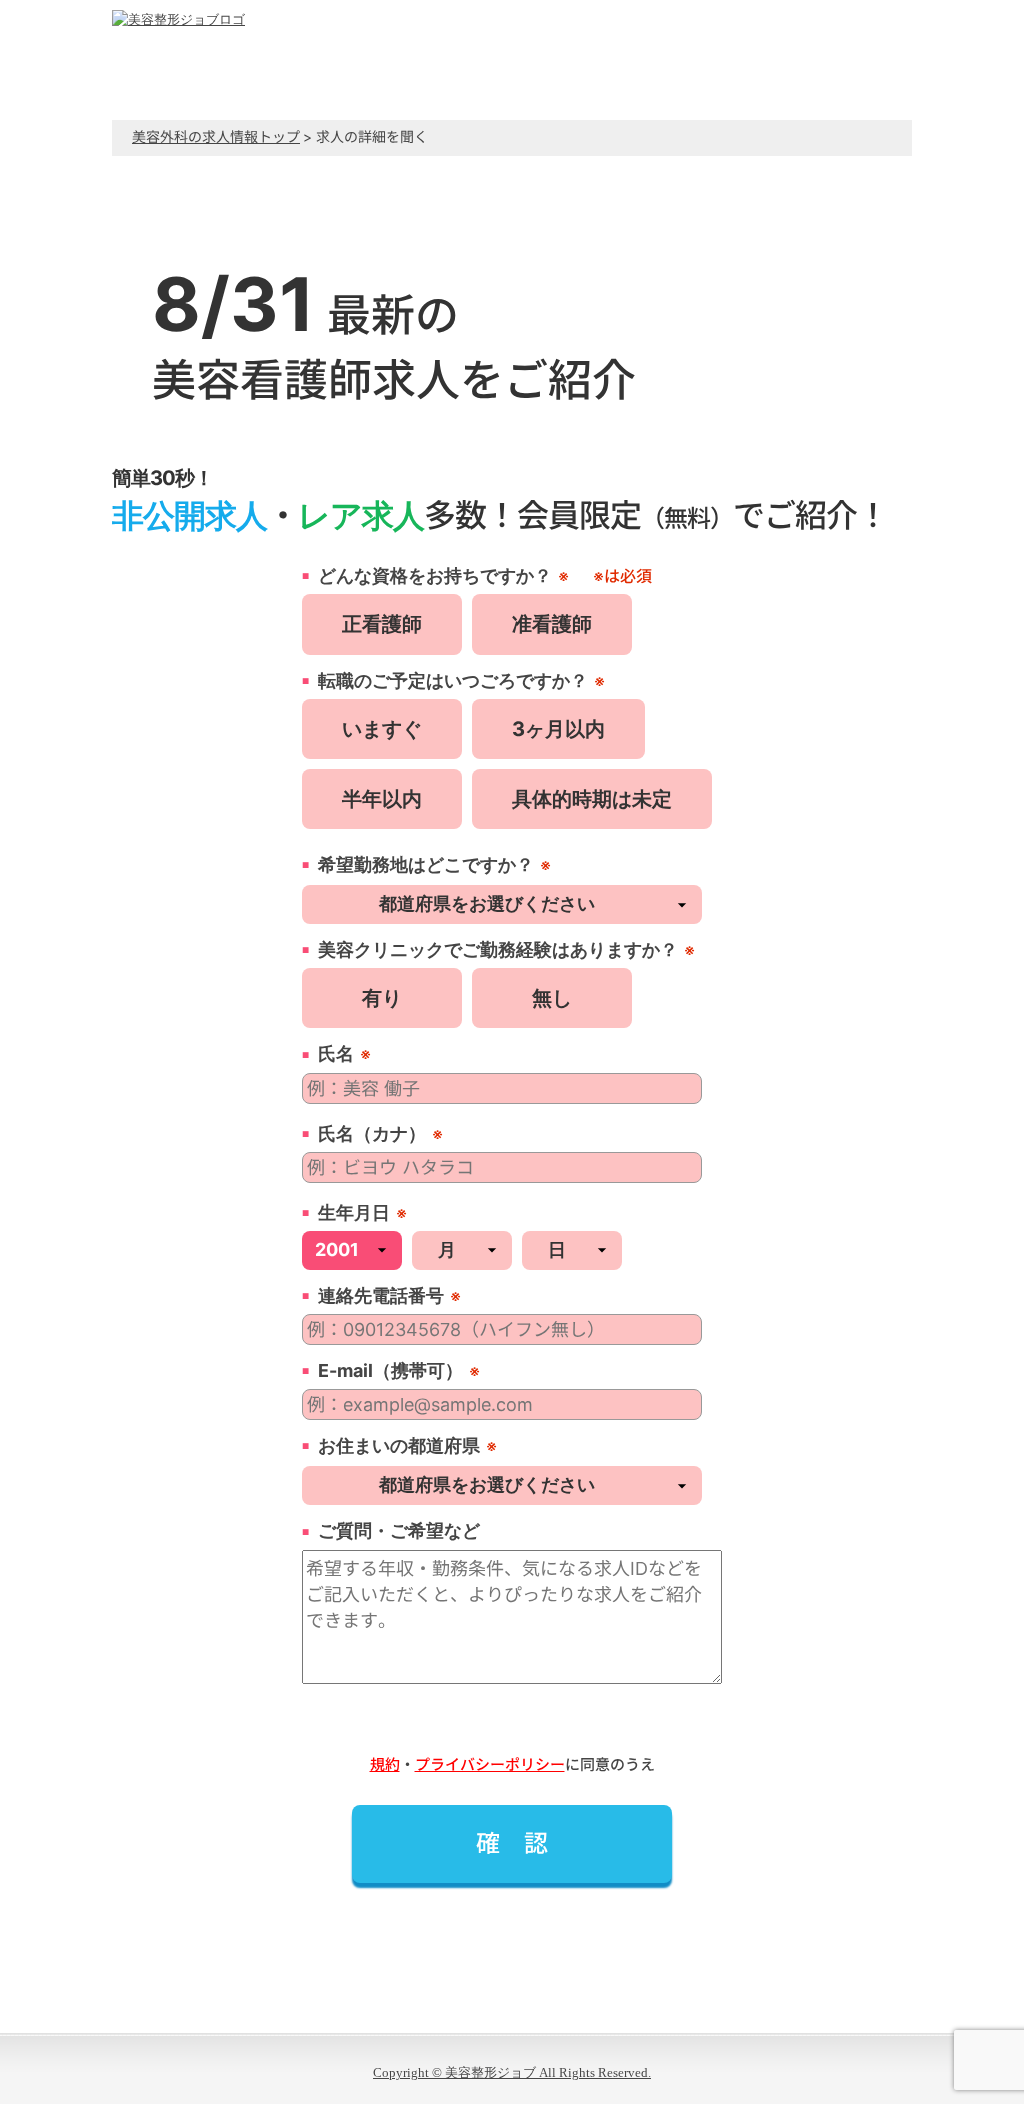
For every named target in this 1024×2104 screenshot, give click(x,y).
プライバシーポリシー (490, 1764)
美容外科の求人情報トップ (216, 136)
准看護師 (552, 624)
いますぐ (382, 729)
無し (552, 998)
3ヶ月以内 (558, 729)
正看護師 (382, 624)
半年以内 (382, 799)
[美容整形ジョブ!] (178, 19)
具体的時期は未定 (592, 799)
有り (382, 998)
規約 (385, 1764)
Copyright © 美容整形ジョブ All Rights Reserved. (512, 2072)
